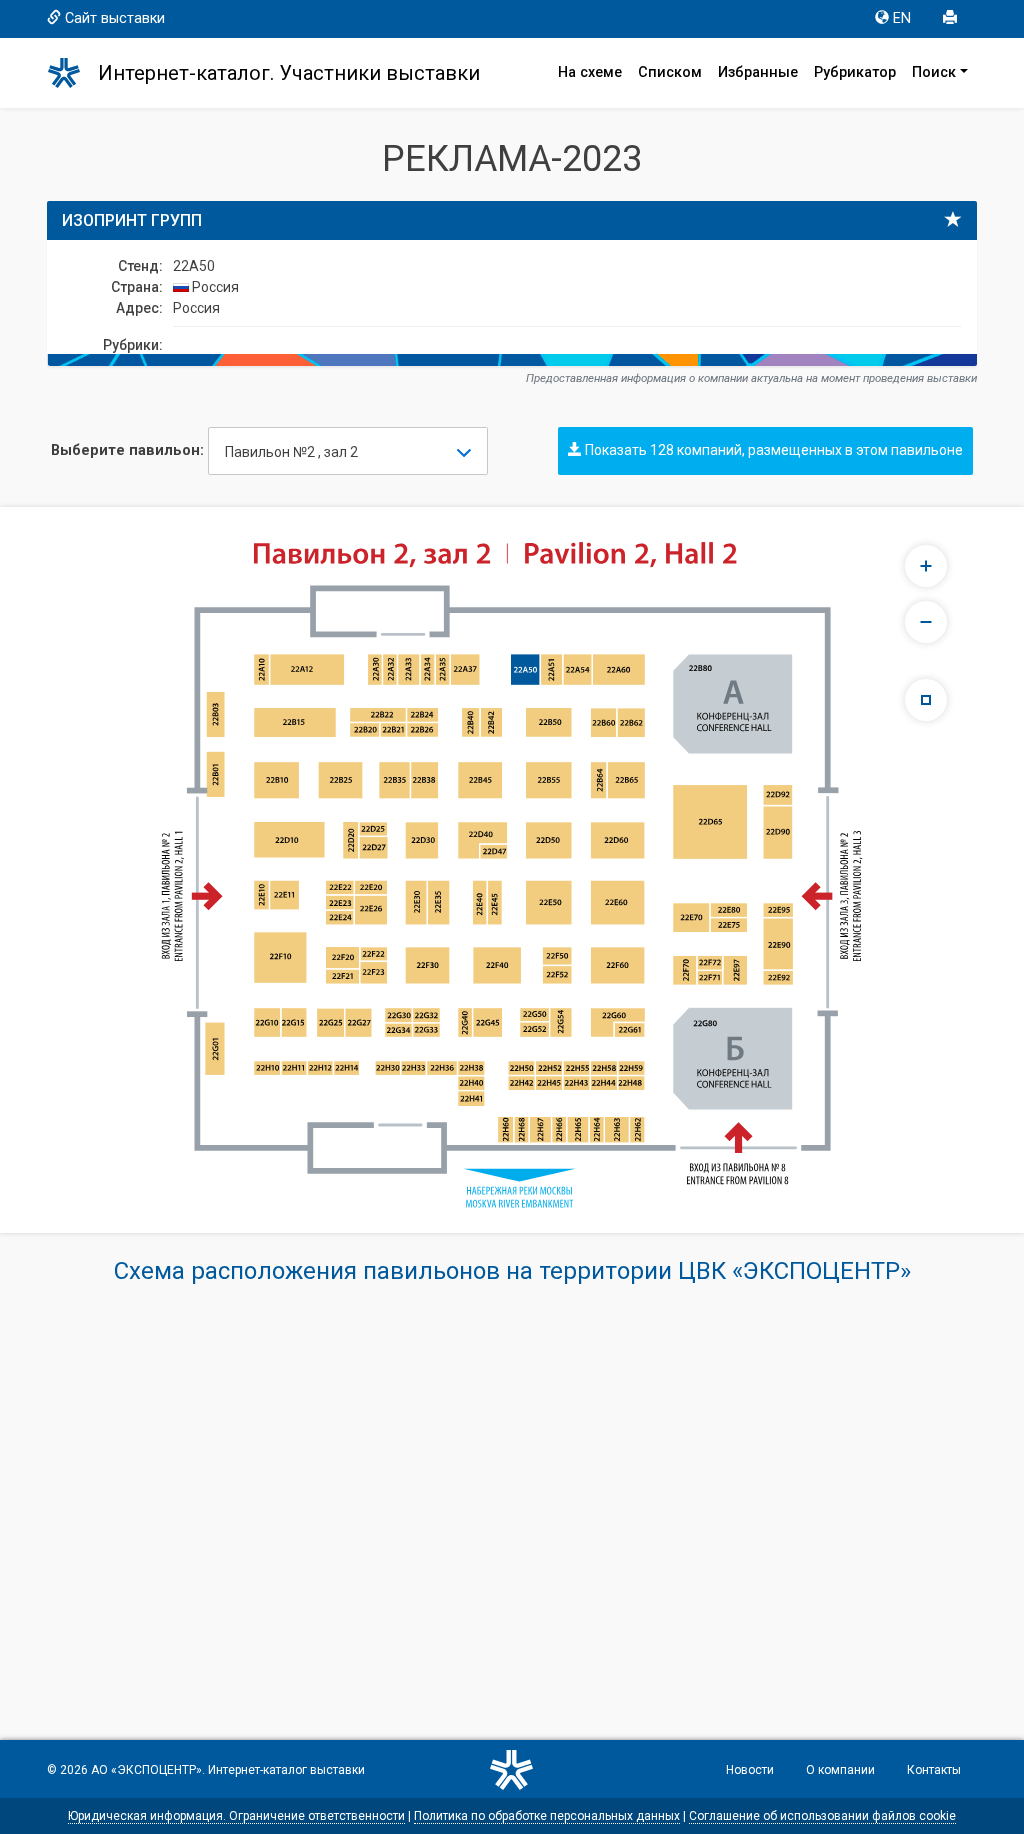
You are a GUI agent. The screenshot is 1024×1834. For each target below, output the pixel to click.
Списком (670, 72)
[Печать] (952, 19)
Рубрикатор (855, 72)
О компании (840, 1770)
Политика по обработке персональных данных (547, 1816)
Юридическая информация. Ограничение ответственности (236, 1816)
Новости (750, 1770)
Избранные (758, 72)
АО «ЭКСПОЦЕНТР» (146, 1770)
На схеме (590, 72)
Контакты (934, 1770)
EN (902, 18)
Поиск (934, 72)
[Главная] (73, 73)
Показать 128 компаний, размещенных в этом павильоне (772, 450)
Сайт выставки (115, 18)
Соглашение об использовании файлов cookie (822, 1816)
